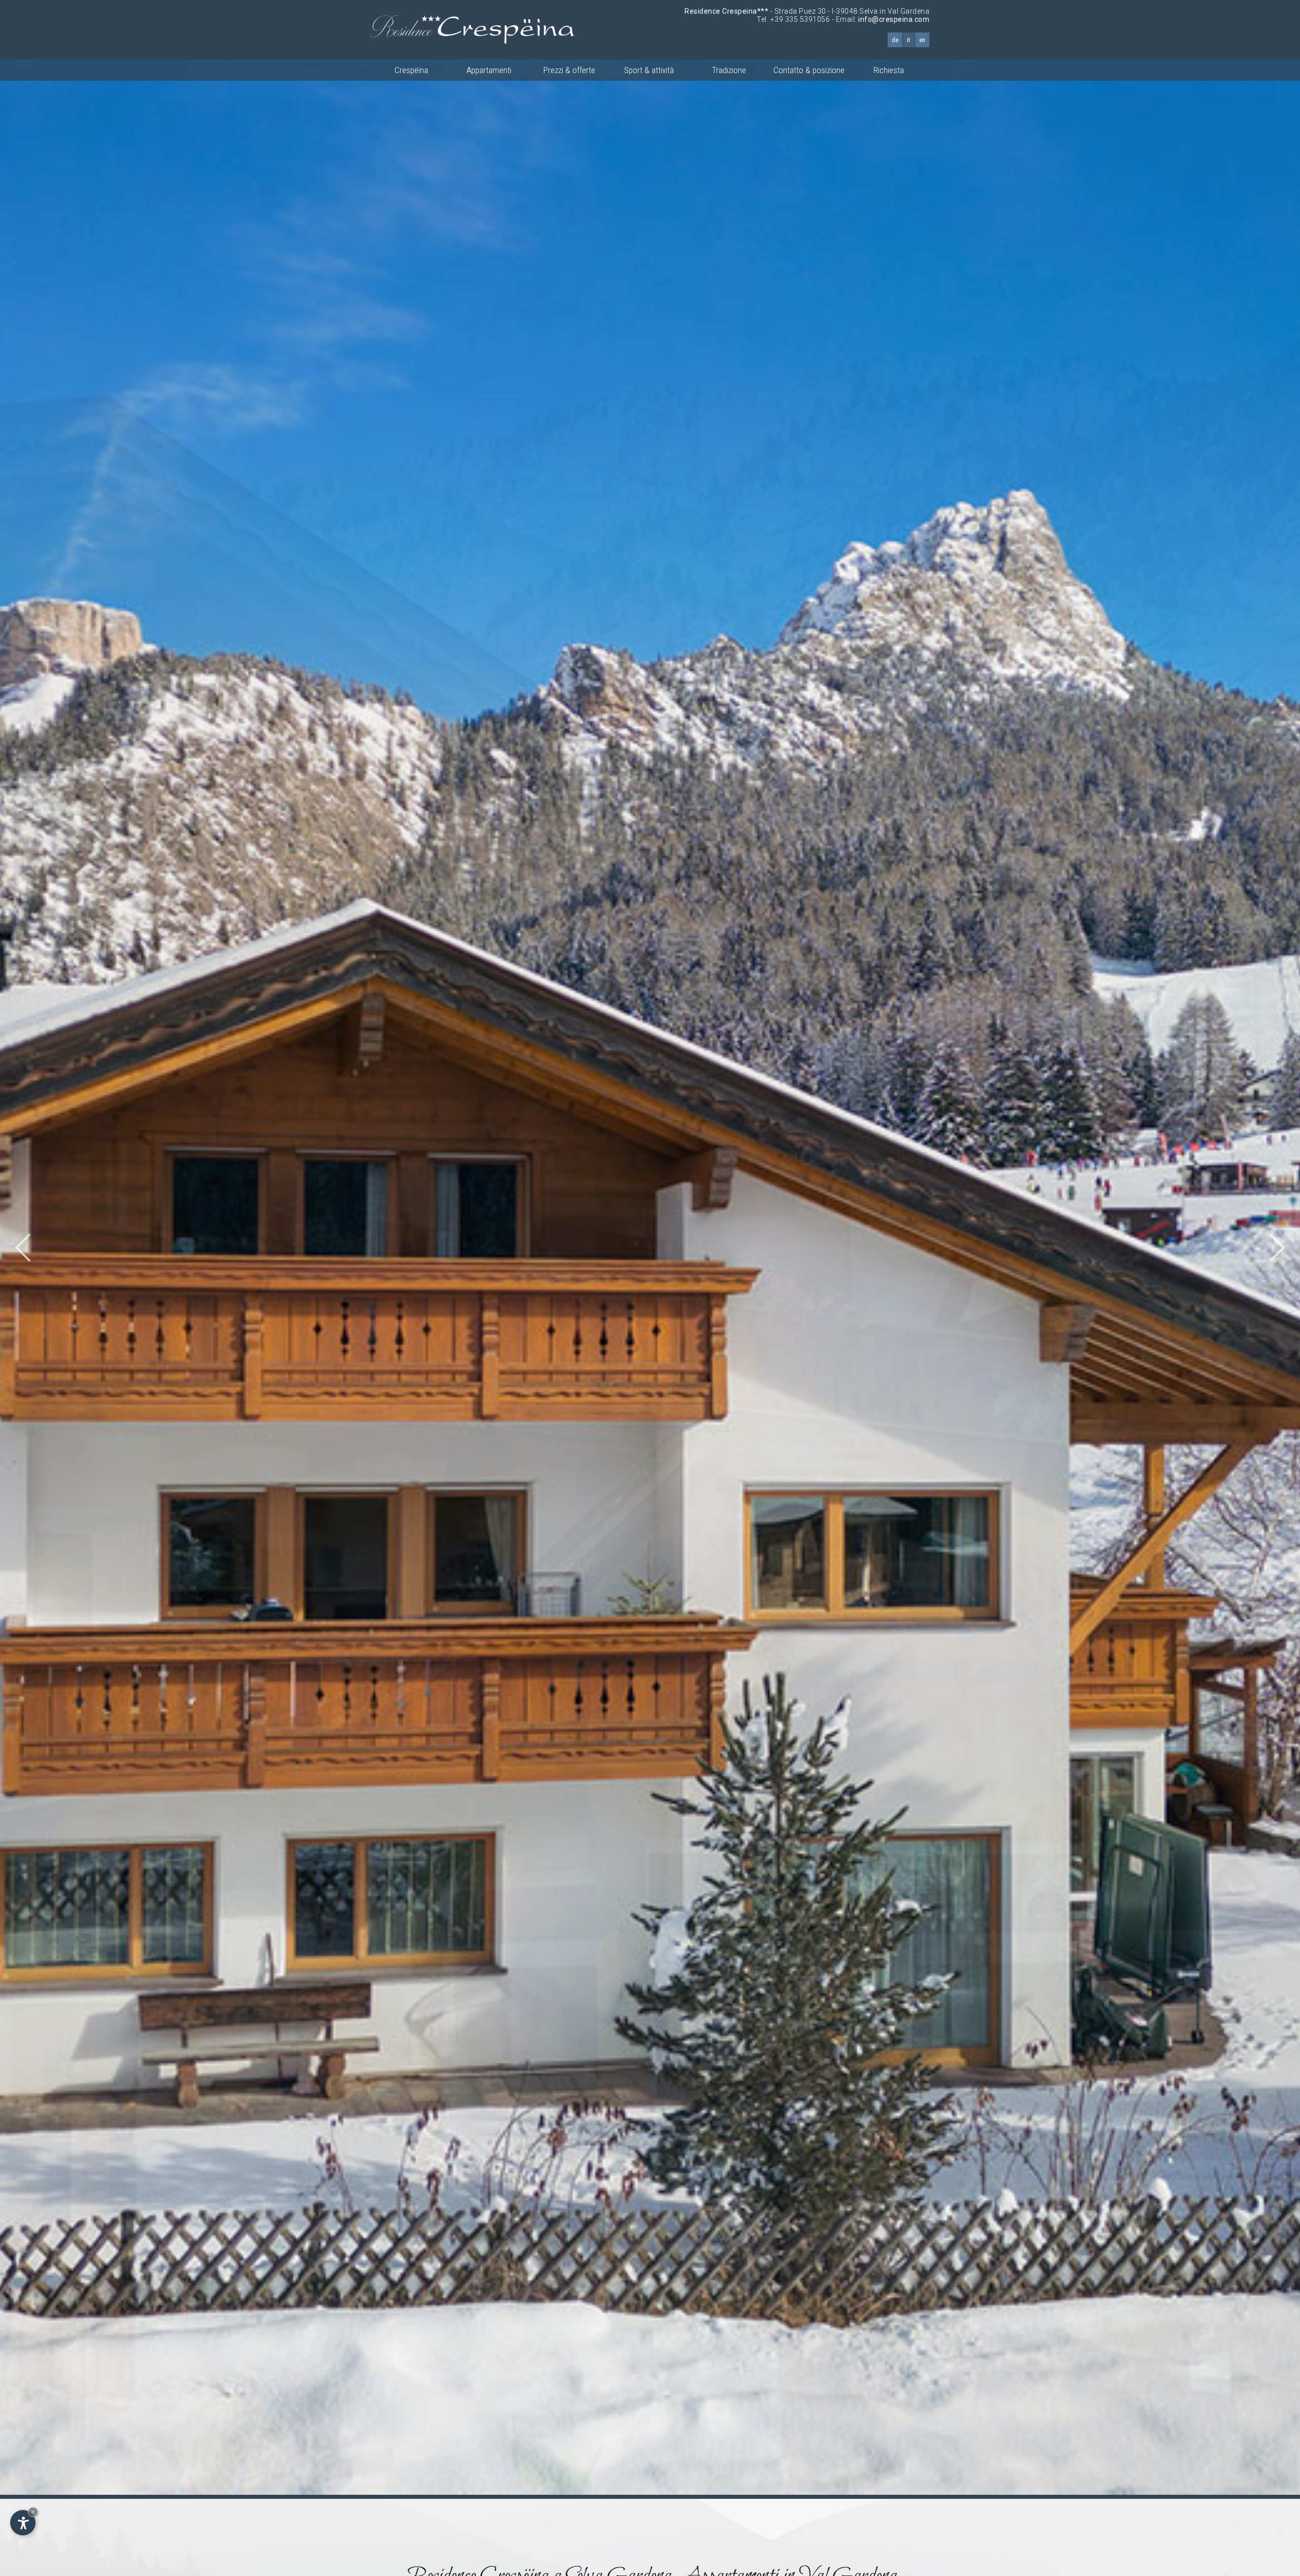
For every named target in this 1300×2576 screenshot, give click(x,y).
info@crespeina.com (894, 19)
